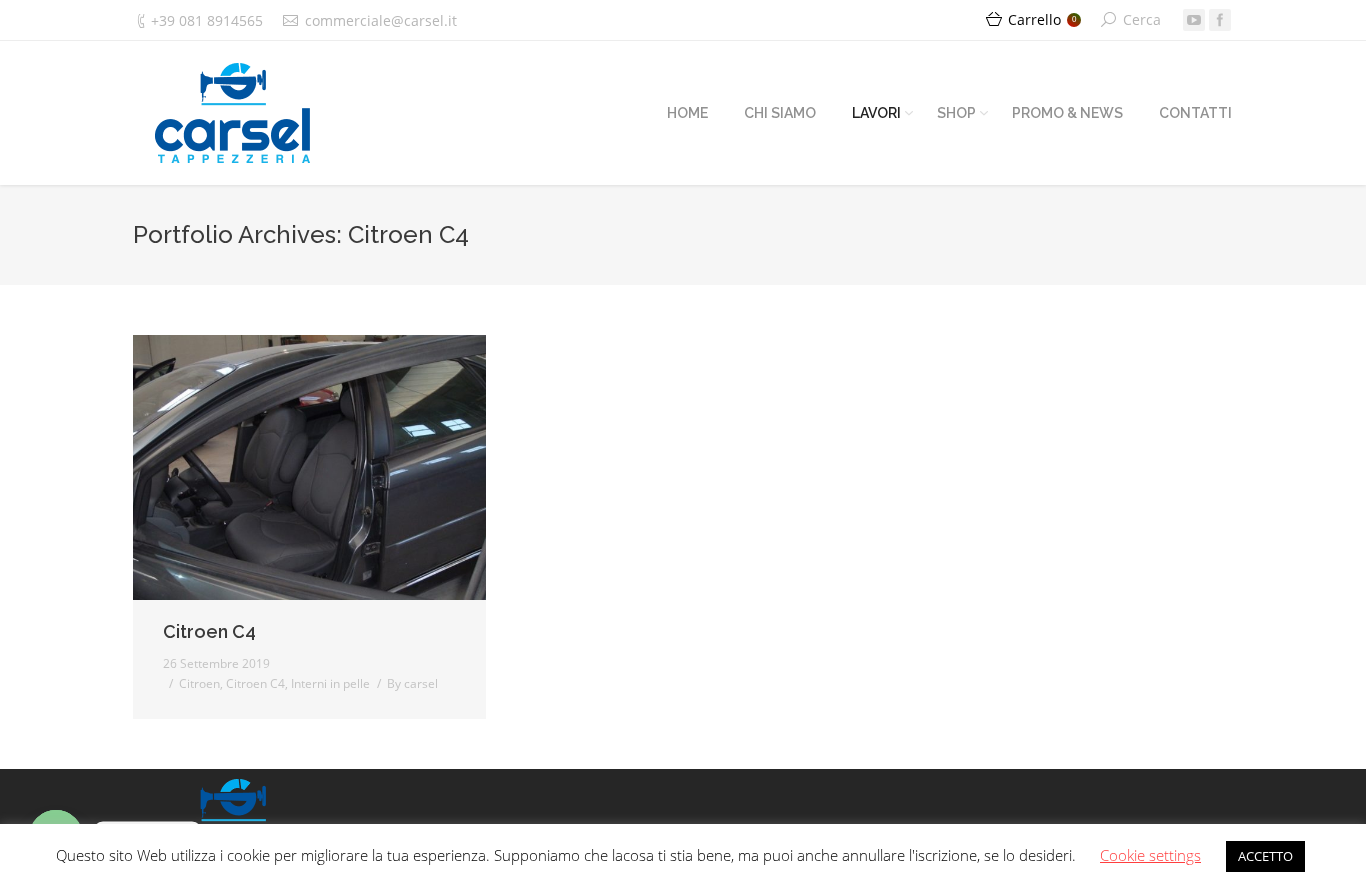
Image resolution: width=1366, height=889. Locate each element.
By (412, 683)
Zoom (283, 468)
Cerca (1142, 19)
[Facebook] (1220, 20)
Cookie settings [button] (1150, 855)
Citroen (199, 683)
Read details (337, 468)
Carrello (1042, 19)
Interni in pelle (330, 683)
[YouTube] (1194, 20)
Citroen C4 (209, 631)
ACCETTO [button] (1265, 856)
